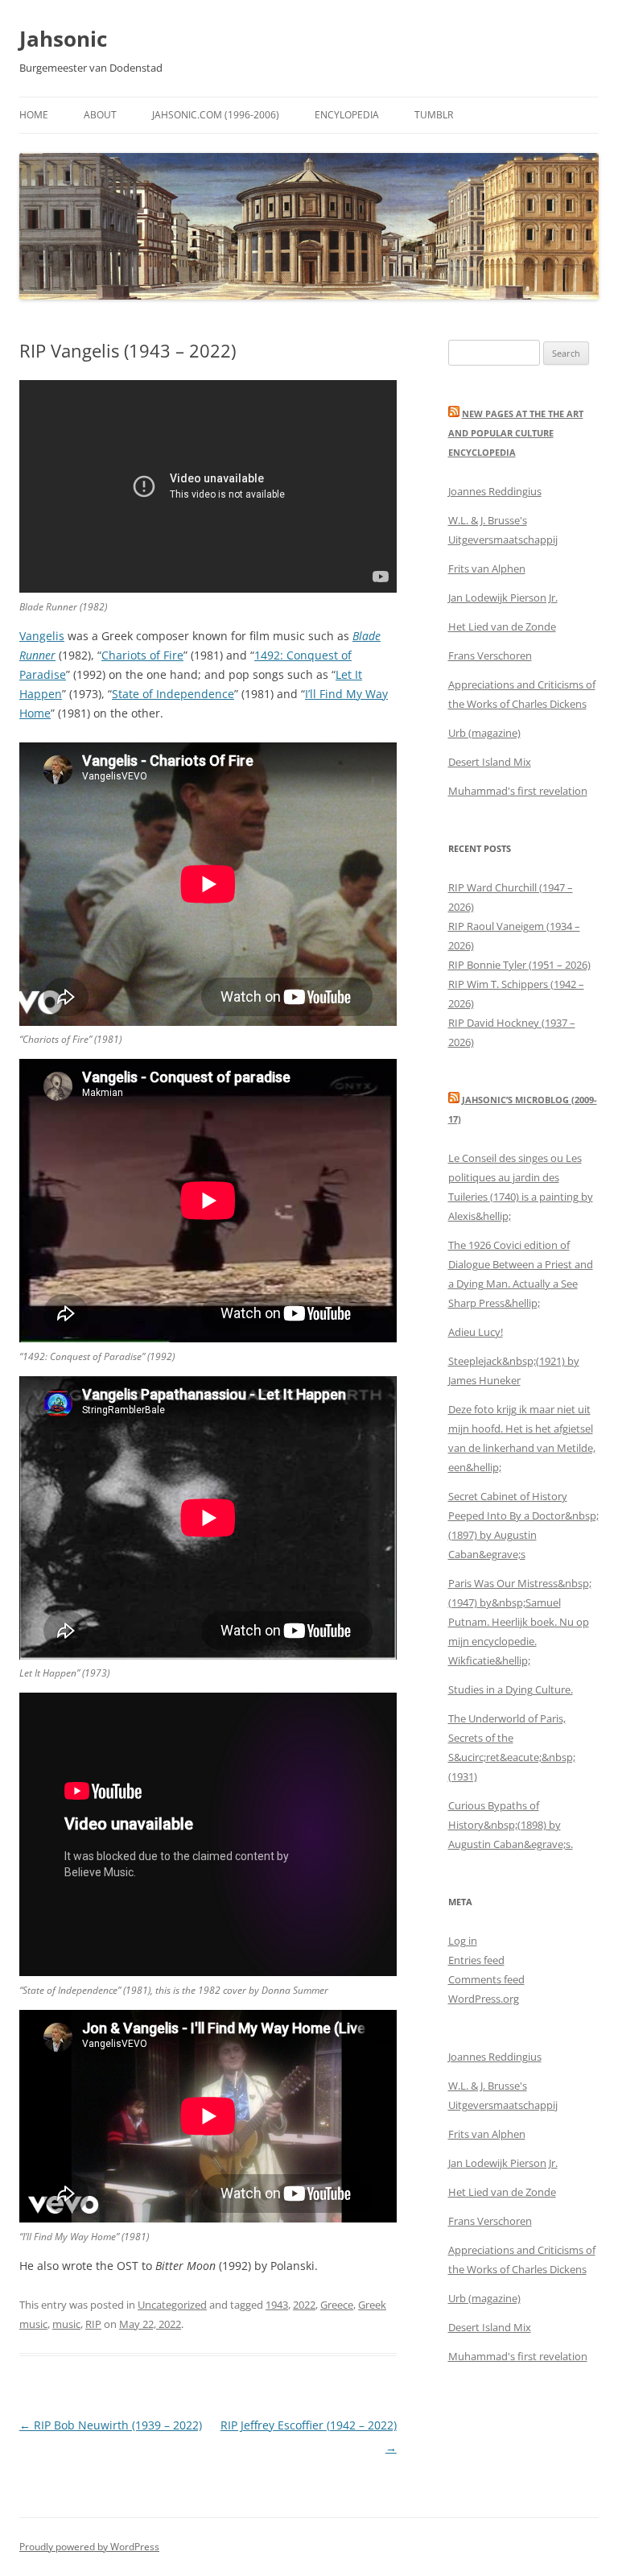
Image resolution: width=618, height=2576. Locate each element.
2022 (304, 2305)
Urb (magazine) (484, 733)
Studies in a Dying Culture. (511, 1689)
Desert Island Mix (490, 762)
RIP (93, 2324)
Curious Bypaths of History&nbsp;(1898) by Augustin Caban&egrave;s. (511, 1825)
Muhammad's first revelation (518, 791)
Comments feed (486, 1979)
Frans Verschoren (490, 655)
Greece (337, 2305)
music (66, 2324)
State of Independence (173, 694)
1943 (277, 2305)
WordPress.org (484, 1999)
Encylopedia (347, 115)
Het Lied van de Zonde (502, 626)
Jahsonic (63, 39)
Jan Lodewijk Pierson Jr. (503, 597)
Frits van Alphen (487, 569)
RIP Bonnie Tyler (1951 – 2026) (519, 965)
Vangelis (42, 636)
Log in (463, 1941)
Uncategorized (172, 2305)
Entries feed (476, 1960)
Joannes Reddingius (495, 491)
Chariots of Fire (142, 655)
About (100, 115)
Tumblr (434, 115)
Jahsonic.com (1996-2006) (216, 115)
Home (34, 115)
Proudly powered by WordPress (89, 2547)
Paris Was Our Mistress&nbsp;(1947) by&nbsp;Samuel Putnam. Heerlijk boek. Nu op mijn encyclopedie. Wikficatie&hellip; (520, 1622)
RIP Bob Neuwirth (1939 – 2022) (111, 2425)
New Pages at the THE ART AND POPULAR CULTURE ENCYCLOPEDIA (516, 433)
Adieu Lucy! (476, 1332)
